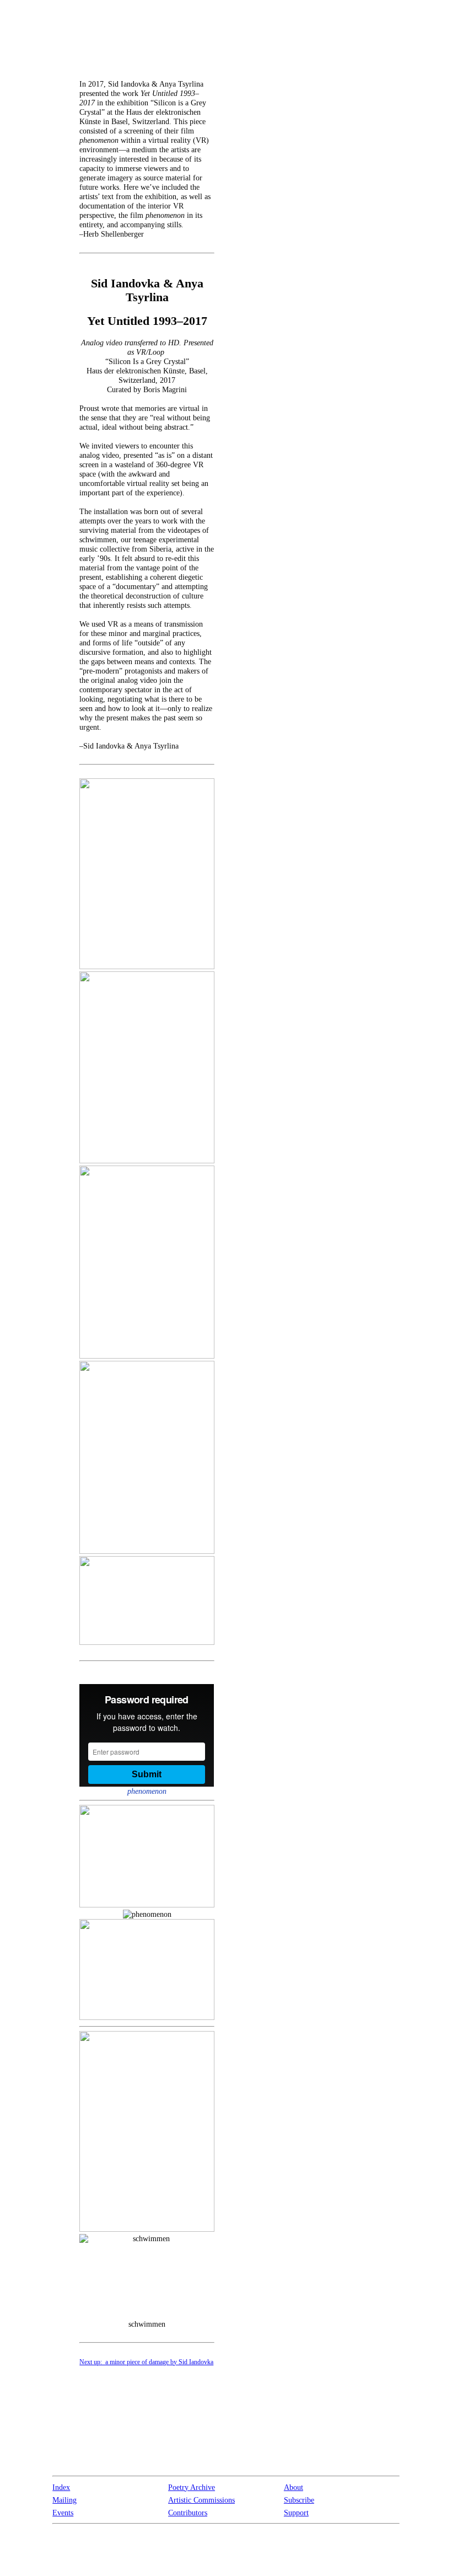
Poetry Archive (192, 2487)
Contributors (188, 2513)
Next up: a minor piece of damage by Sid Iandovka (146, 2362)
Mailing (64, 2500)
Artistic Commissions (201, 2500)
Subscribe (299, 2500)
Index (61, 2487)
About (294, 2487)
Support (296, 2513)
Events (63, 2513)
